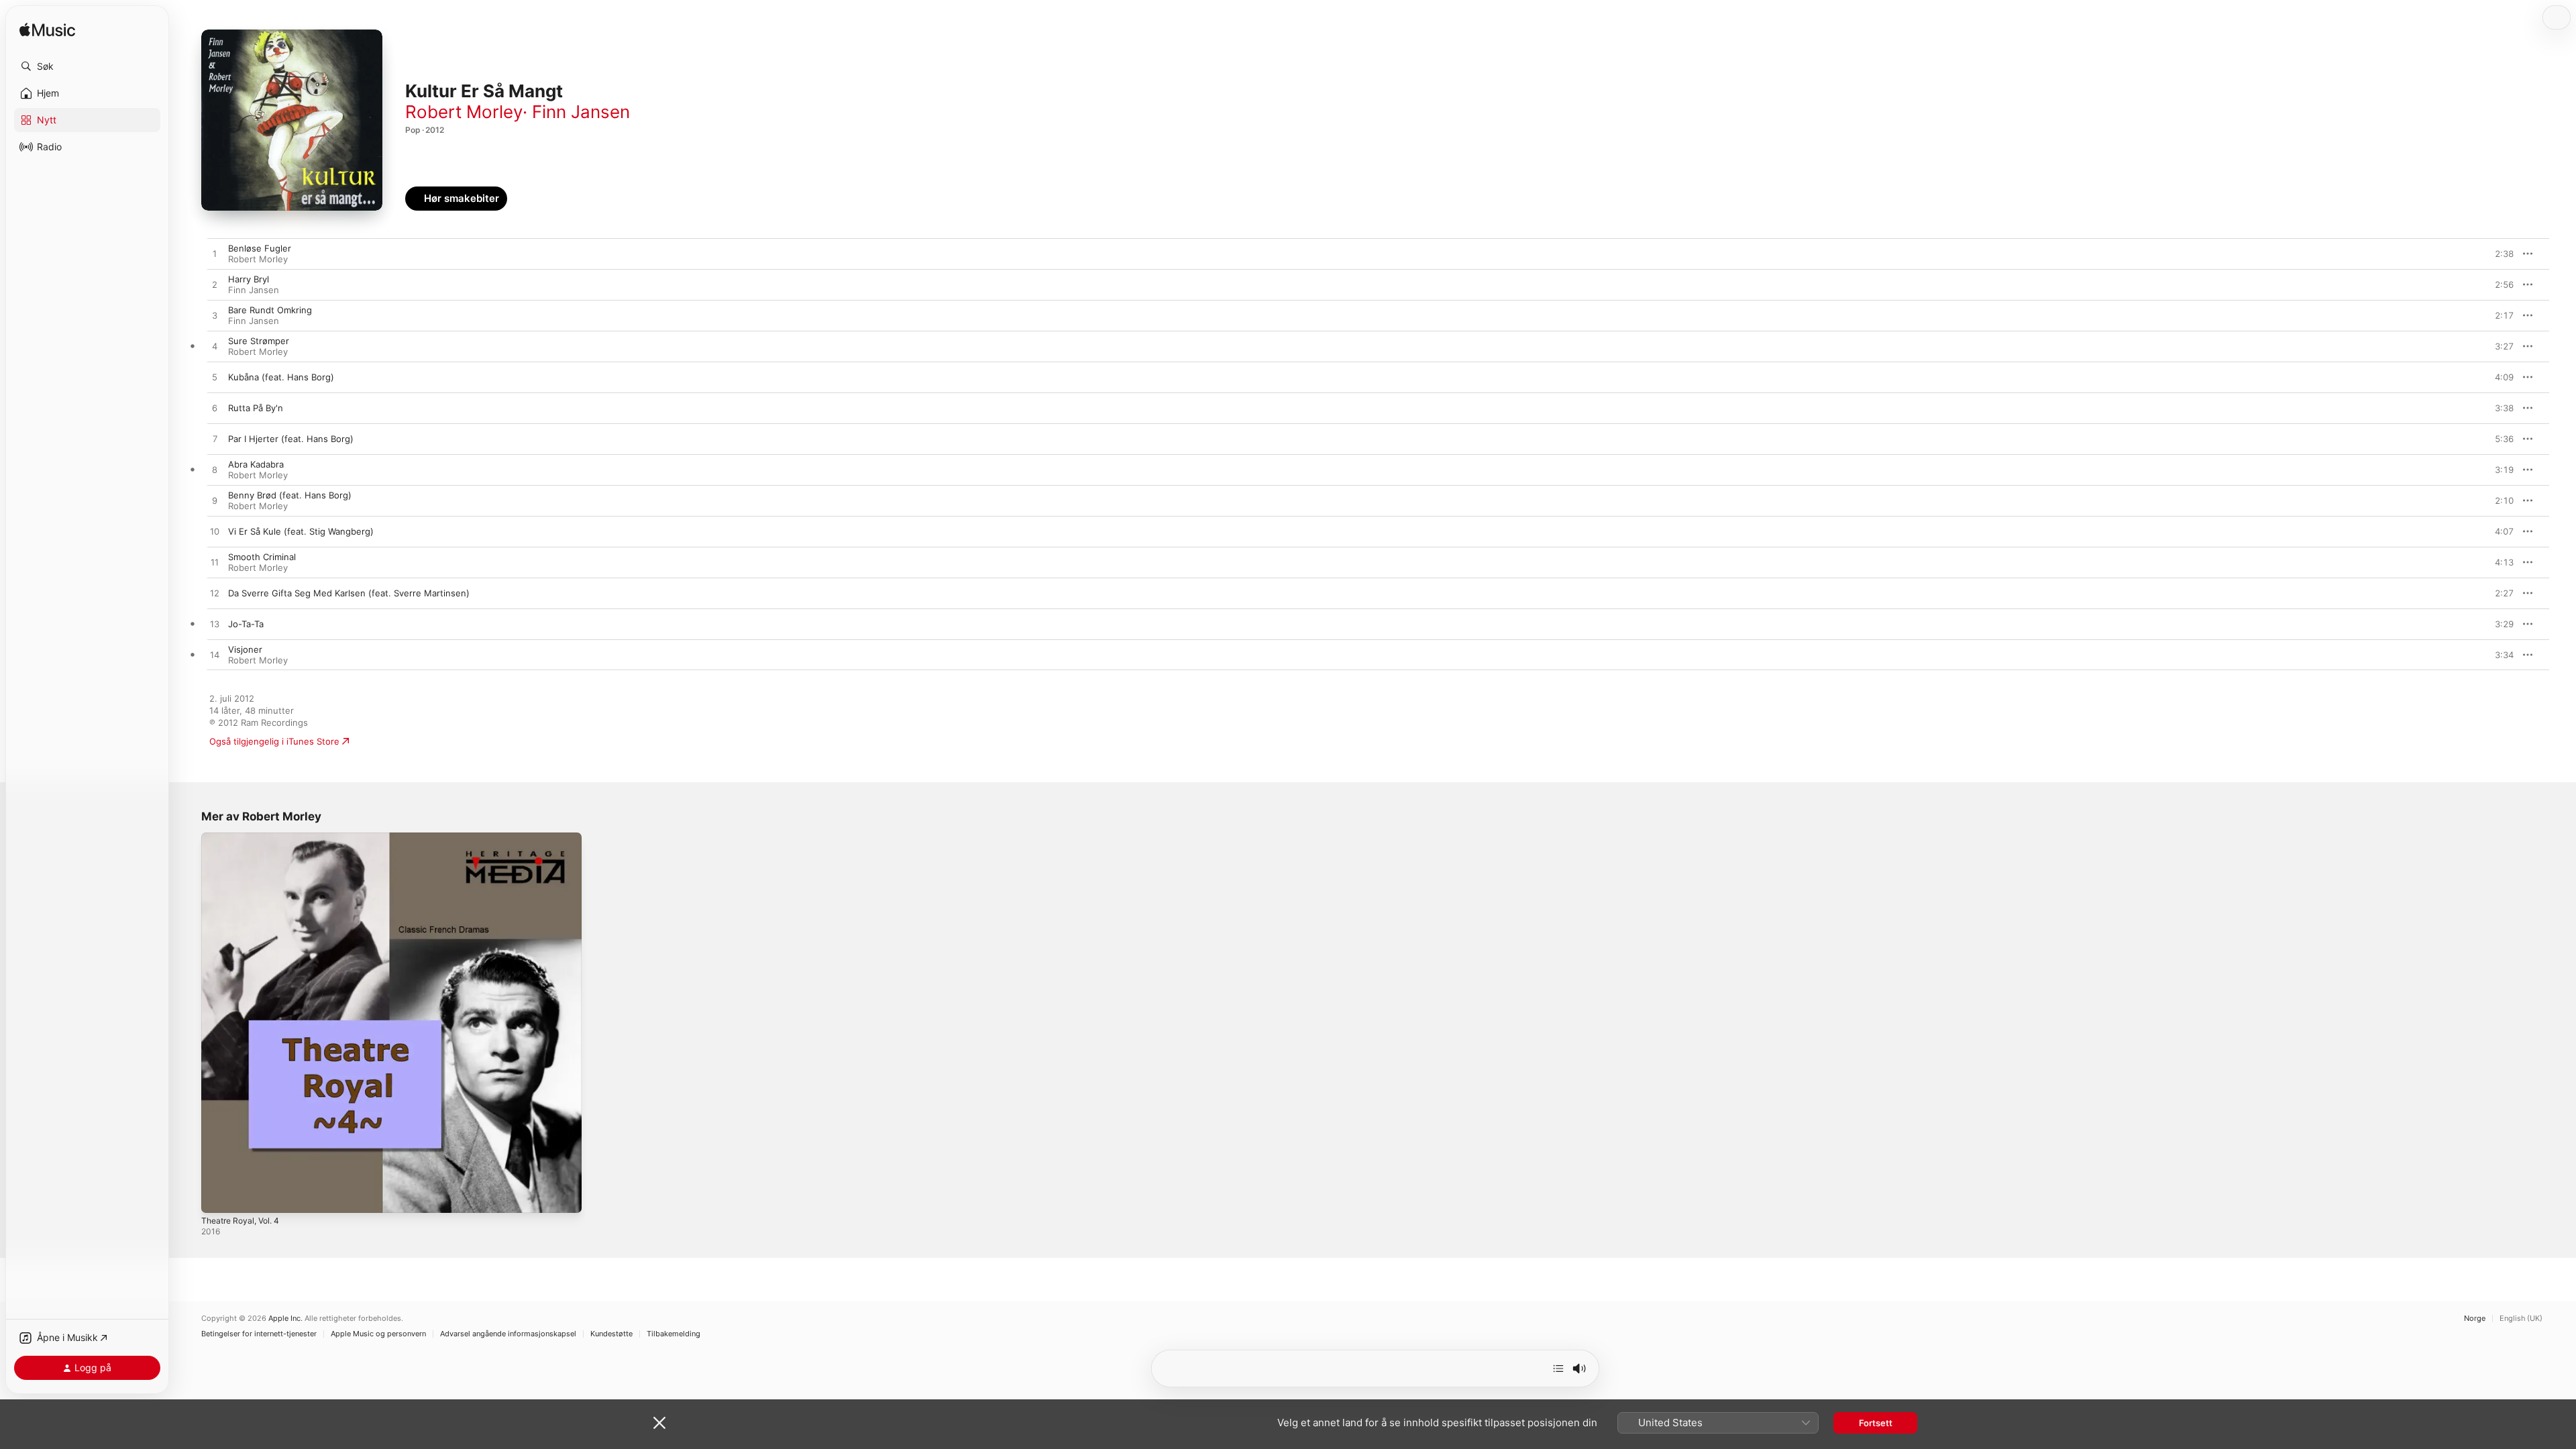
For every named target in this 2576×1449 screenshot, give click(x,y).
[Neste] (1558, 1368)
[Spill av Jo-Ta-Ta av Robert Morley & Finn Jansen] (215, 625)
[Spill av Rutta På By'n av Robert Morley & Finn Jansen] (215, 409)
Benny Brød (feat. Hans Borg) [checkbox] (290, 495)
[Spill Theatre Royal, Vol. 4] (218, 1196)
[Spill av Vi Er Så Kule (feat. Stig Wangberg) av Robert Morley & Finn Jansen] (215, 532)
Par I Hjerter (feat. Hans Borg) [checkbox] (291, 439)
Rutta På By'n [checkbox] (256, 408)
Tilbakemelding (674, 1334)
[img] (47, 31)
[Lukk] (659, 1423)
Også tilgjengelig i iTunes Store (274, 741)
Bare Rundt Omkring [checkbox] (270, 310)
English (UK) (2521, 1319)
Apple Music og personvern (378, 1334)
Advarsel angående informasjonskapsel (508, 1334)
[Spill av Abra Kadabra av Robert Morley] (215, 470)
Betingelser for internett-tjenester (259, 1334)
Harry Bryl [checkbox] (249, 279)
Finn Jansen (581, 112)
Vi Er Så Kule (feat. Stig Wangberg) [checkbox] (301, 531)
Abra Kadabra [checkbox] (256, 464)
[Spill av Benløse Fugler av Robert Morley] (215, 254)
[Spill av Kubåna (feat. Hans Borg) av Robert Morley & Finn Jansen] (215, 378)
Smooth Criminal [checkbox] (262, 557)
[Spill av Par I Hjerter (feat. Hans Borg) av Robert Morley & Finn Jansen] (215, 439)
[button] (87, 66)
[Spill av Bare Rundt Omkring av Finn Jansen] (215, 316)
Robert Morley (464, 112)
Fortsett (1876, 1423)
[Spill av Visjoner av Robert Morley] (215, 655)
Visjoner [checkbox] (245, 649)
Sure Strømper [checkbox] (259, 341)
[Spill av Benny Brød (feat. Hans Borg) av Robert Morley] (215, 501)
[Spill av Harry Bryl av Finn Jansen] (215, 285)
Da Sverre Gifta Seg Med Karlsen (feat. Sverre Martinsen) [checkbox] (349, 593)
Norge (2475, 1319)
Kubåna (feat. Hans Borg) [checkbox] (281, 377)
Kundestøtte (611, 1334)
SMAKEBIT (2496, 254)
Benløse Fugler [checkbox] (260, 248)
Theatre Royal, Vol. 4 (245, 838)
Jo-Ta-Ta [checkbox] (246, 624)
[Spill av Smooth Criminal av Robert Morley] (215, 563)
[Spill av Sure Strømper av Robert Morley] (215, 347)
